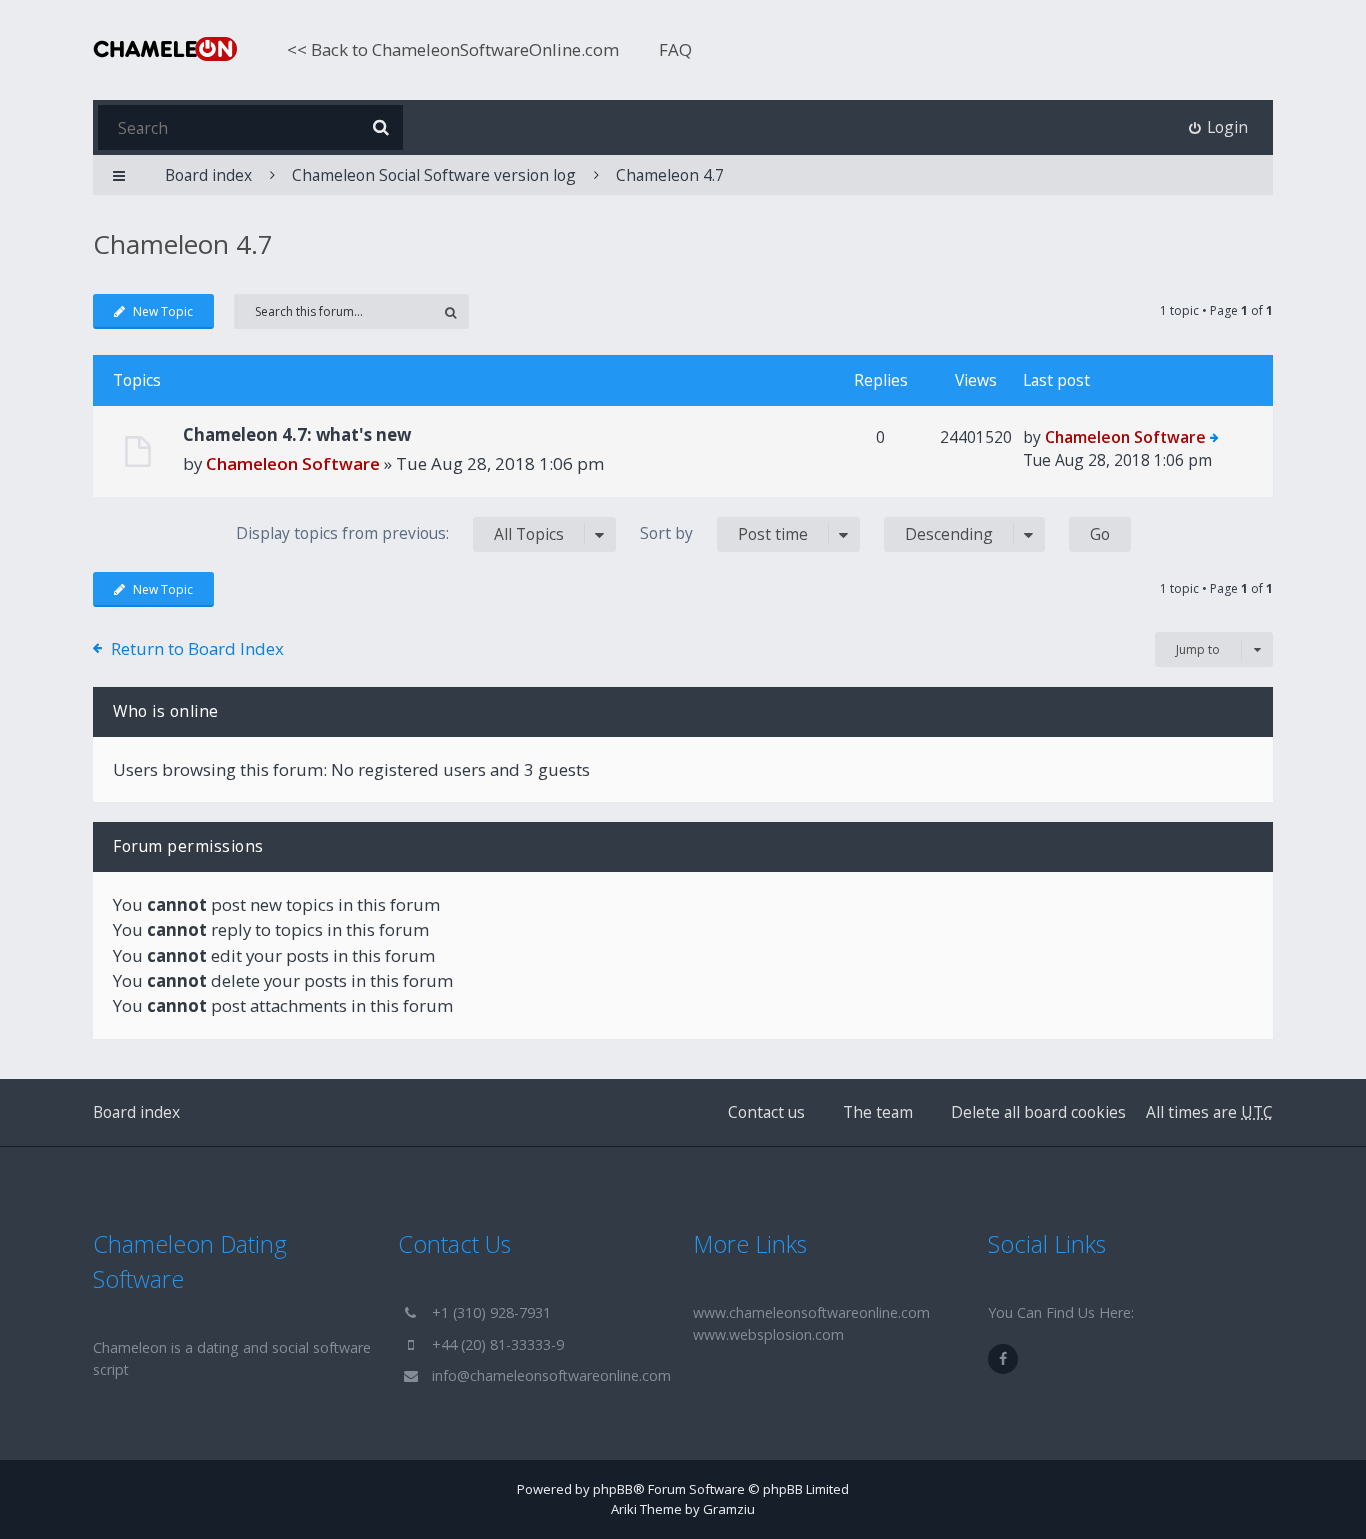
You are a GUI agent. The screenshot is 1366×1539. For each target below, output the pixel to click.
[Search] (380, 127)
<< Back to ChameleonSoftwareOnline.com (453, 49)
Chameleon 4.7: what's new (297, 434)
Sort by (724, 533)
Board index (136, 1112)
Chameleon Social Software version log (434, 175)
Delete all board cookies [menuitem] (1038, 1112)
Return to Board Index (197, 648)
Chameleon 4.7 (670, 175)
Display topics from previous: (400, 533)
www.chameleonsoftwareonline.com (811, 1312)
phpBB (613, 1489)
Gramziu (729, 1509)
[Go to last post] (1214, 439)
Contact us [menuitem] (766, 1112)
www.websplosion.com (768, 1334)
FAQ (675, 49)
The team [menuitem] (878, 1112)
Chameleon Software (293, 463)
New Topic (163, 311)
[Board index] (165, 49)
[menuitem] (1219, 127)
